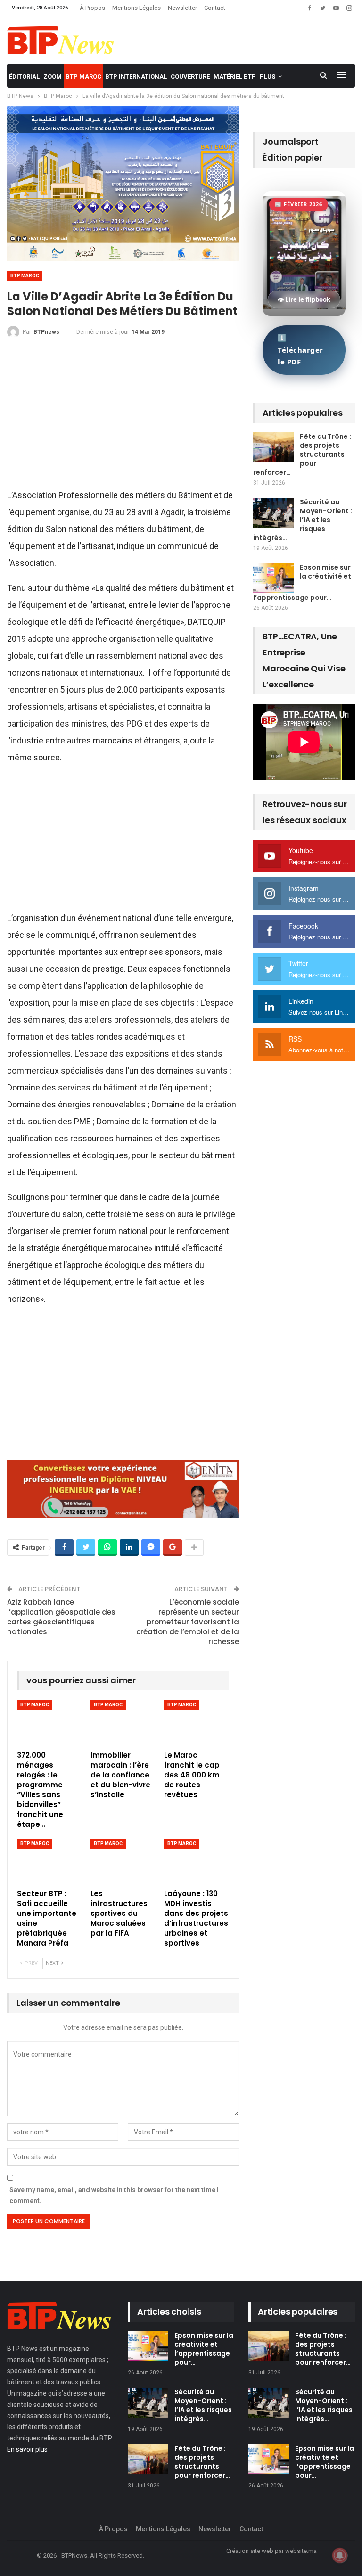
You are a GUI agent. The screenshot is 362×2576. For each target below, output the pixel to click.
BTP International (136, 77)
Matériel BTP (235, 77)
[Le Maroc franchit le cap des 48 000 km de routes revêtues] (197, 1723)
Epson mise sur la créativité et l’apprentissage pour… (204, 2349)
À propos (92, 8)
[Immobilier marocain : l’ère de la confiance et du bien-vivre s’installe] (123, 1723)
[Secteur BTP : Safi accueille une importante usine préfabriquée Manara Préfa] (49, 1861)
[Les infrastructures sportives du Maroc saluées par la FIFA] (123, 1861)
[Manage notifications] (340, 2555)
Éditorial (24, 77)
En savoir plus (27, 2449)
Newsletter (182, 8)
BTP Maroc (83, 77)
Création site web (250, 2551)
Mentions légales (136, 8)
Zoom (53, 77)
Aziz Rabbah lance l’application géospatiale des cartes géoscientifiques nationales (61, 1617)
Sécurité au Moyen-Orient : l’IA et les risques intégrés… (303, 520)
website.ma (301, 2551)
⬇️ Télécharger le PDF (300, 350)
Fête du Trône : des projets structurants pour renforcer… (302, 454)
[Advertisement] (123, 417)
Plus (267, 77)
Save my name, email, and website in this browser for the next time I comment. (114, 2196)
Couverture (190, 77)
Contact (215, 8)
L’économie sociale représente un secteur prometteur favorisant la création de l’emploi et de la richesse (188, 1622)
